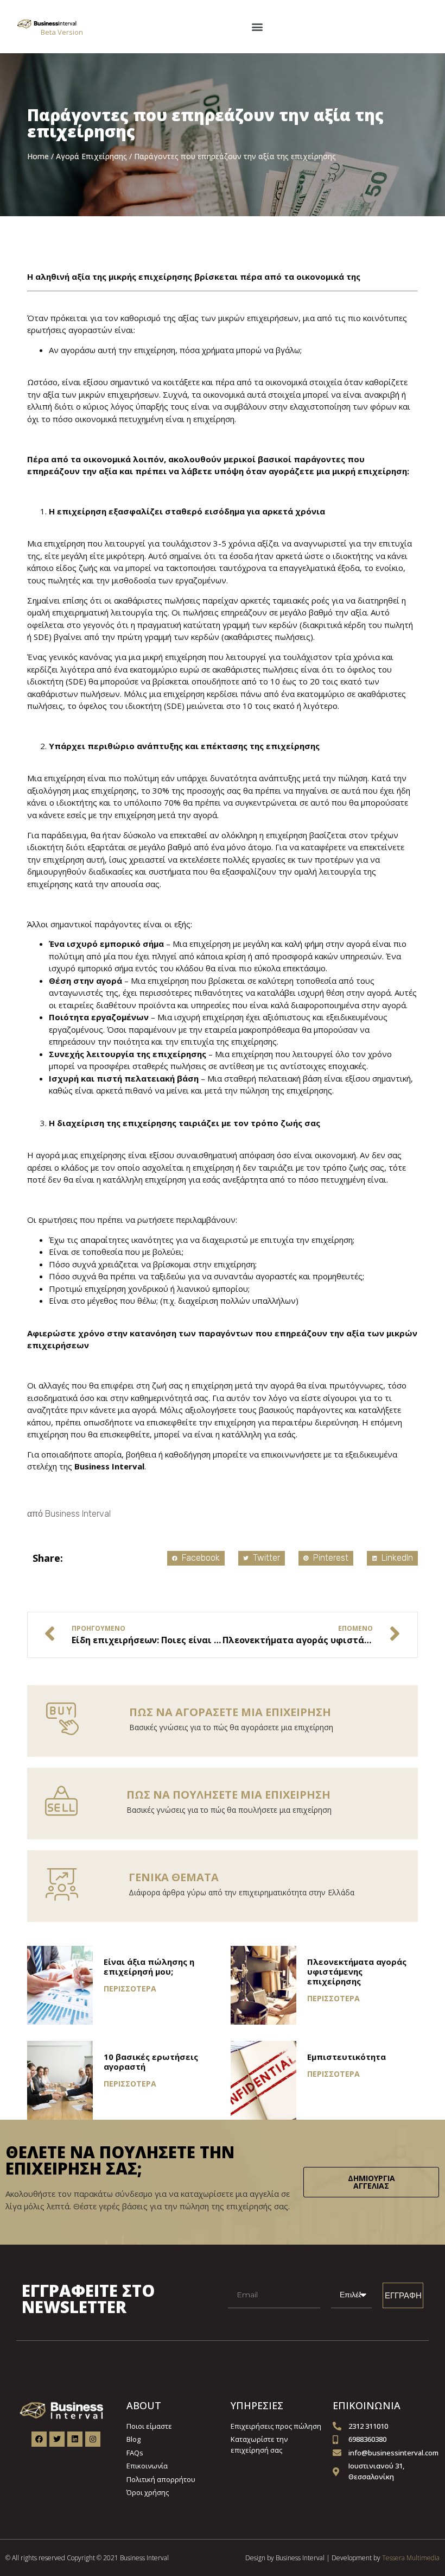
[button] (257, 26)
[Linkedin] (75, 2439)
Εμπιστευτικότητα (347, 2057)
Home (38, 156)
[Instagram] (93, 2439)
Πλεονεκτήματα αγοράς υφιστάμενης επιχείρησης (357, 1971)
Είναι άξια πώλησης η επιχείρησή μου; (149, 1966)
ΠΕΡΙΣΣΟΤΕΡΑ (130, 1988)
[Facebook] (39, 2439)
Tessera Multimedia (411, 2558)
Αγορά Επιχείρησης (91, 156)
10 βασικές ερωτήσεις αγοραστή (151, 2062)
